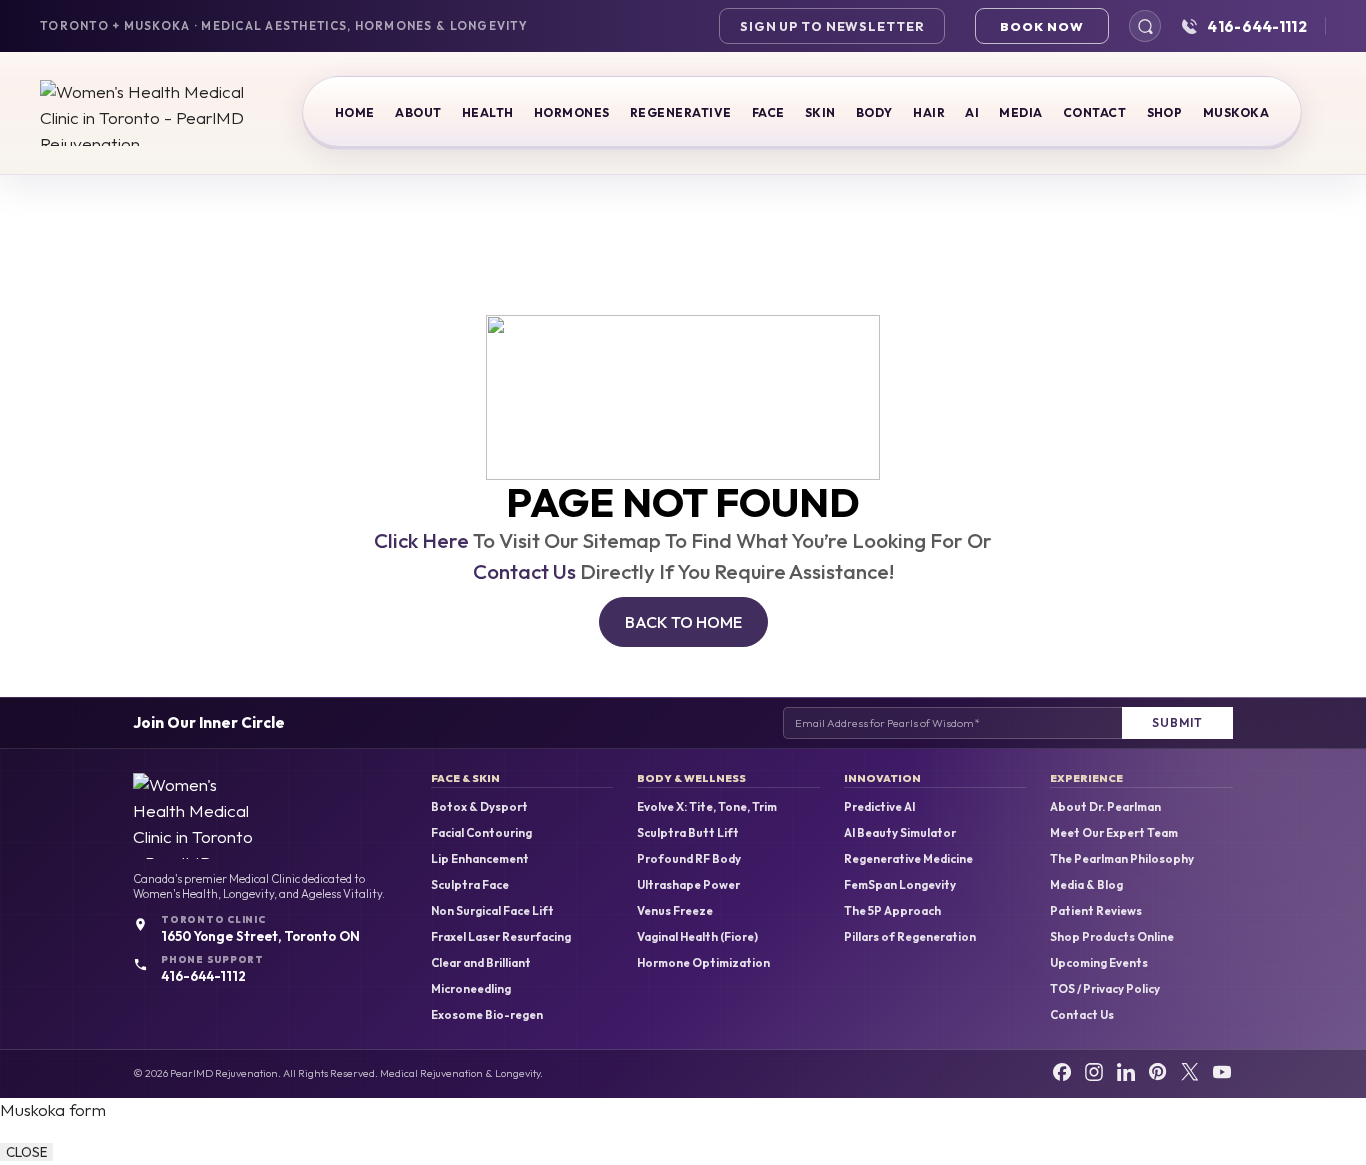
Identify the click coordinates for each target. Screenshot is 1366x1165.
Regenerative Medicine (908, 859)
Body (874, 112)
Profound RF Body (689, 859)
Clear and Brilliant (481, 963)
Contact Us (524, 571)
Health (488, 112)
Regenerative (681, 112)
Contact (1094, 112)
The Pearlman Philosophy (1122, 859)
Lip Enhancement (480, 859)
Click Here (421, 540)
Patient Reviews (1096, 911)
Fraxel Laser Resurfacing (501, 937)
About (418, 112)
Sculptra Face (470, 885)
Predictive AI (879, 807)
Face (768, 112)
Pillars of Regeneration (910, 937)
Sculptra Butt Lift (688, 833)
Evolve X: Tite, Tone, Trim (707, 807)
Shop (1165, 112)
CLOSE (26, 1152)
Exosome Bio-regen (487, 1015)
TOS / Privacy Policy (1105, 989)
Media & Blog (1086, 885)
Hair (929, 112)
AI (972, 112)
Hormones (572, 112)
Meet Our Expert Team (1114, 833)
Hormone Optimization (703, 963)
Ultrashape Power (688, 885)
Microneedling (471, 989)
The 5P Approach (892, 911)
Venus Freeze (675, 911)
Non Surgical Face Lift (492, 911)
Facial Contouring (481, 833)
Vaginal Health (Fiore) (697, 937)
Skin (820, 112)
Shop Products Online (1112, 937)
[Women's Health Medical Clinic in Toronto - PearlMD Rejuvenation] (145, 113)
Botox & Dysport (479, 807)
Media (1020, 112)
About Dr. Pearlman (1105, 807)
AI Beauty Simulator (900, 833)
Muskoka (1236, 112)
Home (355, 112)
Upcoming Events (1099, 963)
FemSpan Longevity (900, 885)
